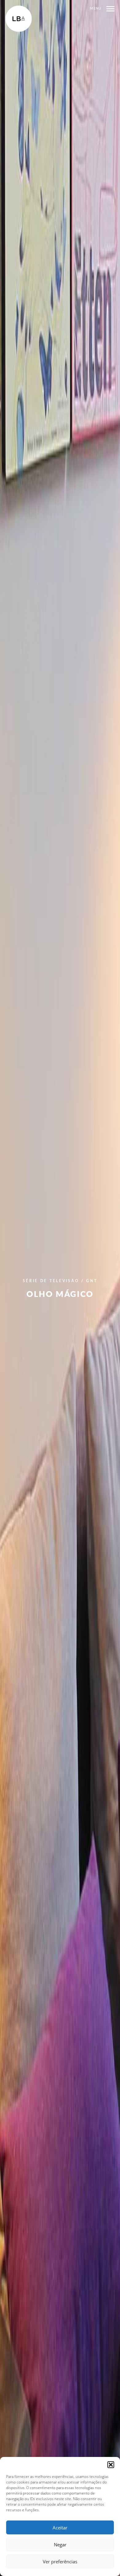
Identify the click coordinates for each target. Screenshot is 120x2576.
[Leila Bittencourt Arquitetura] (19, 19)
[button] (111, 2465)
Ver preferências (60, 2562)
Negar (60, 2545)
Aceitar (60, 2528)
